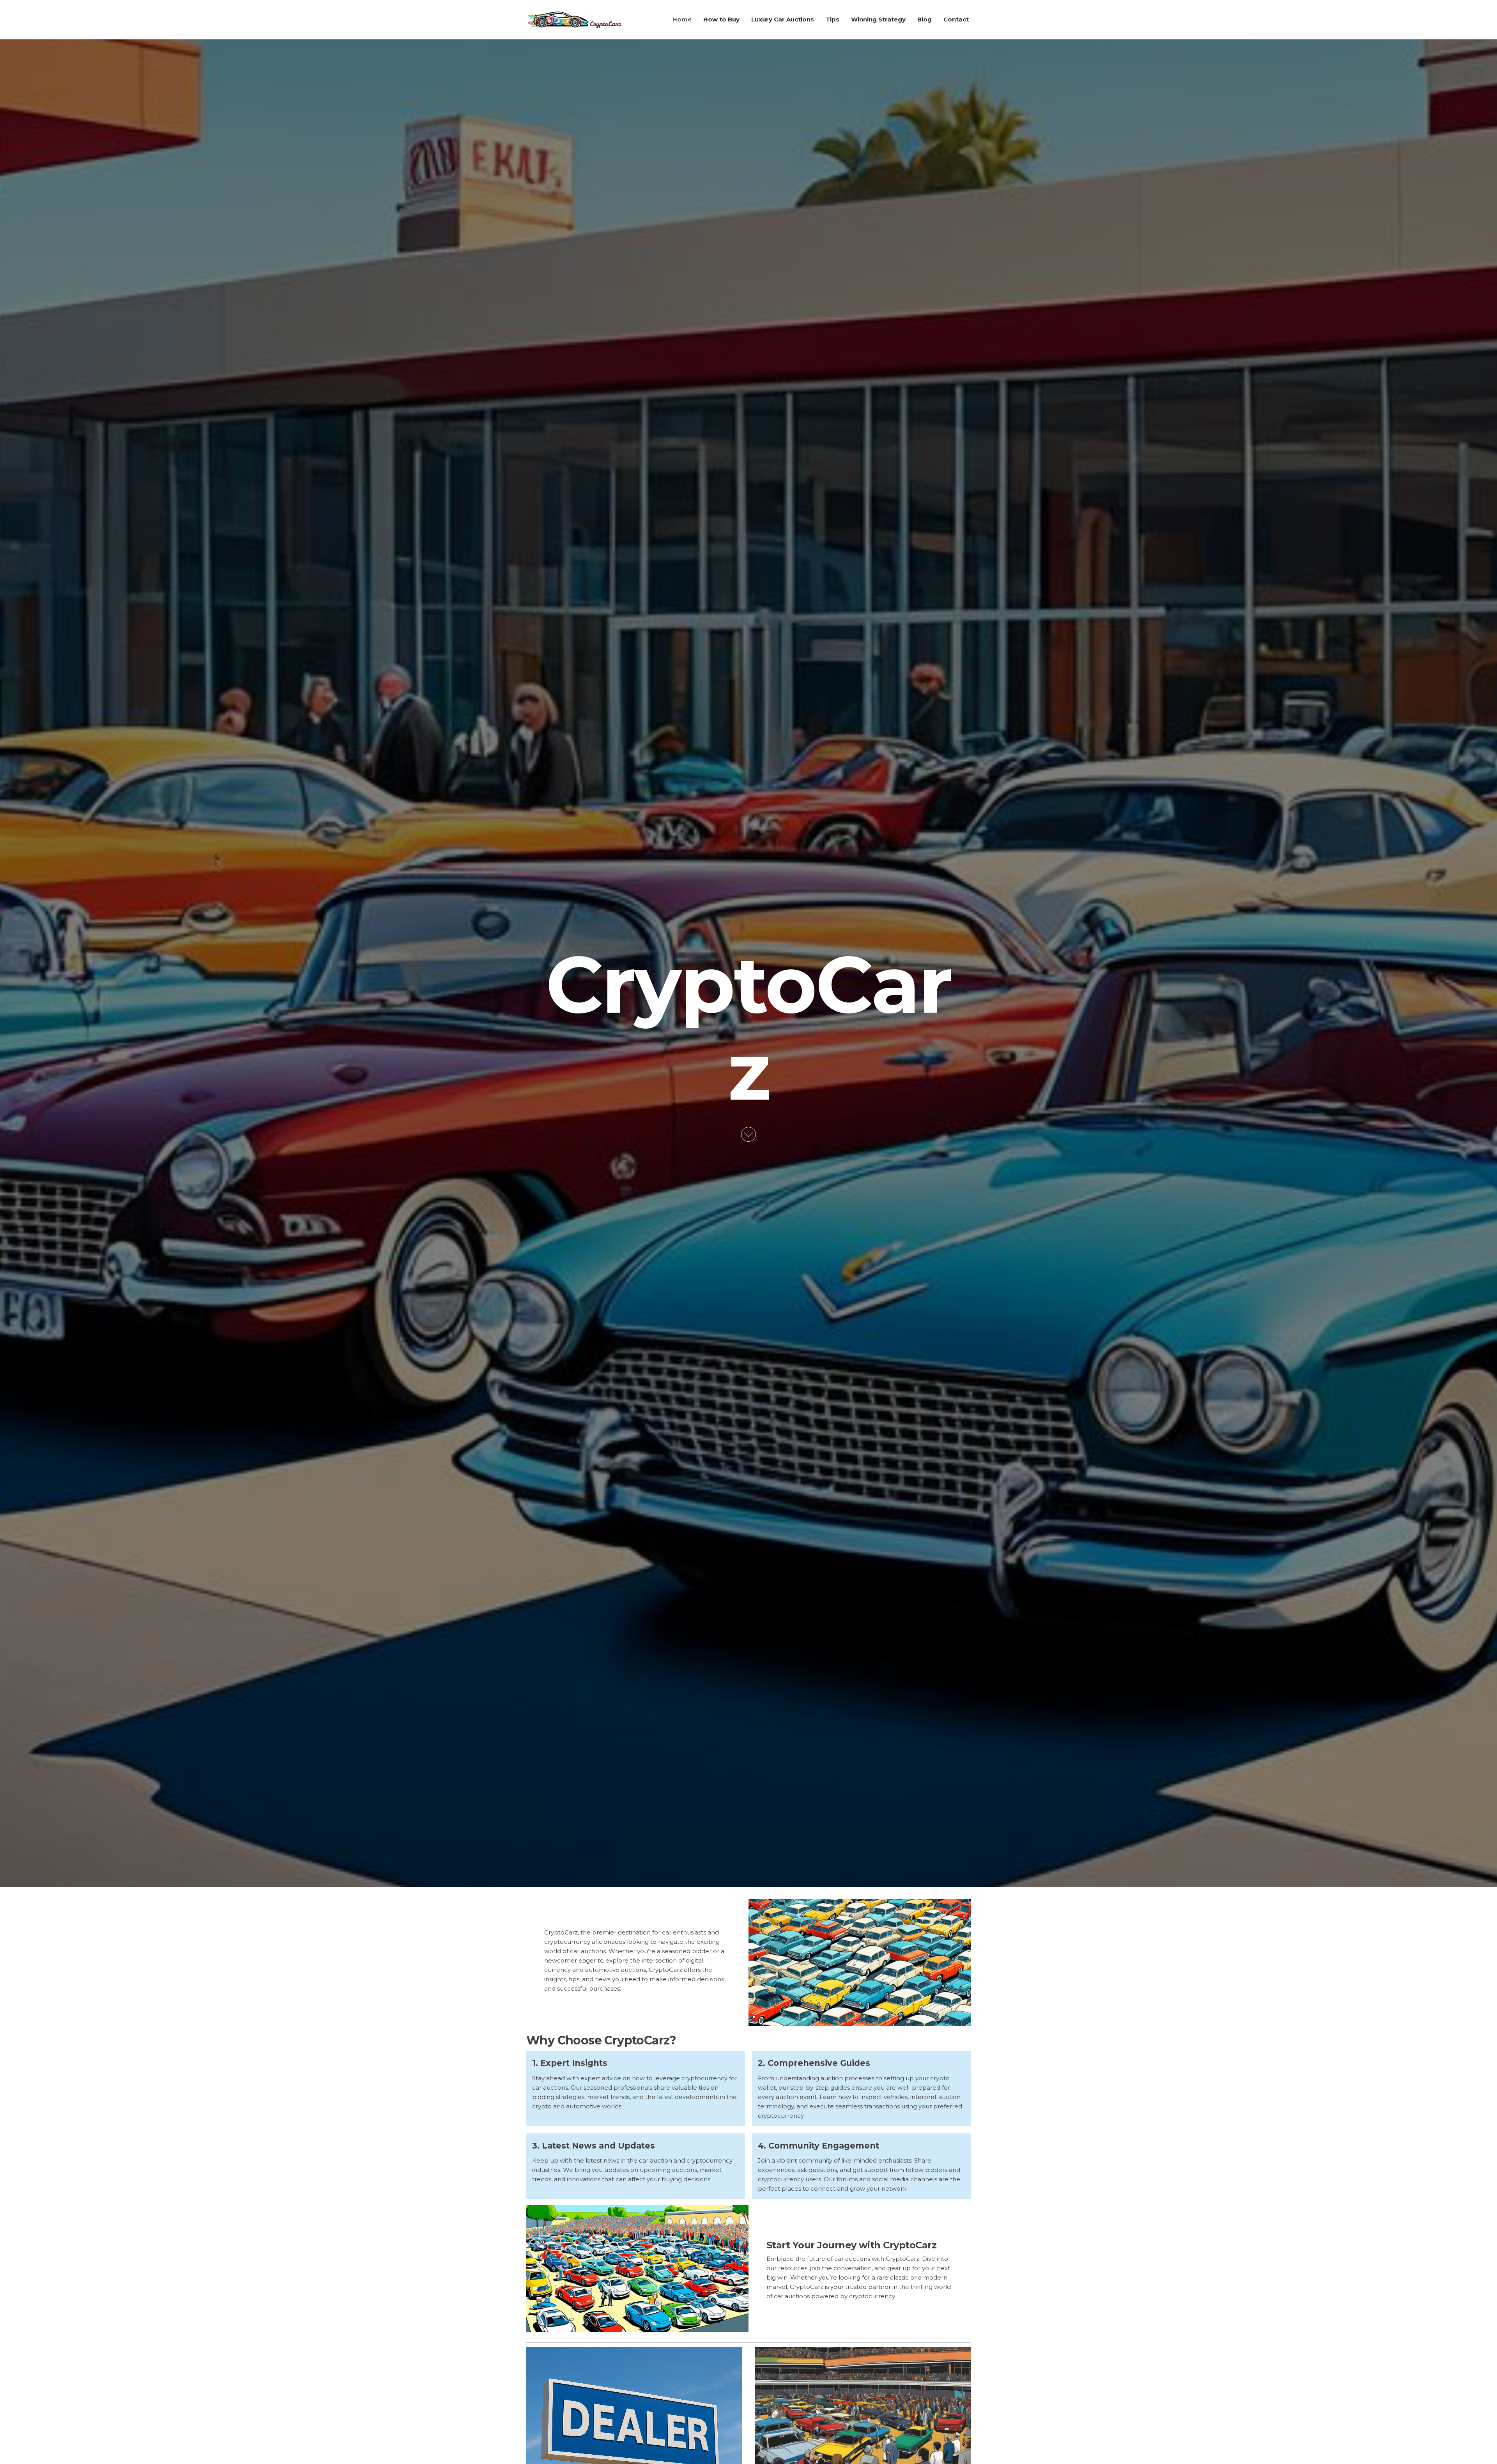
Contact (956, 19)
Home (682, 19)
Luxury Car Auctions (783, 19)
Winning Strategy (878, 19)
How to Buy (721, 19)
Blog (925, 19)
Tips (833, 19)
